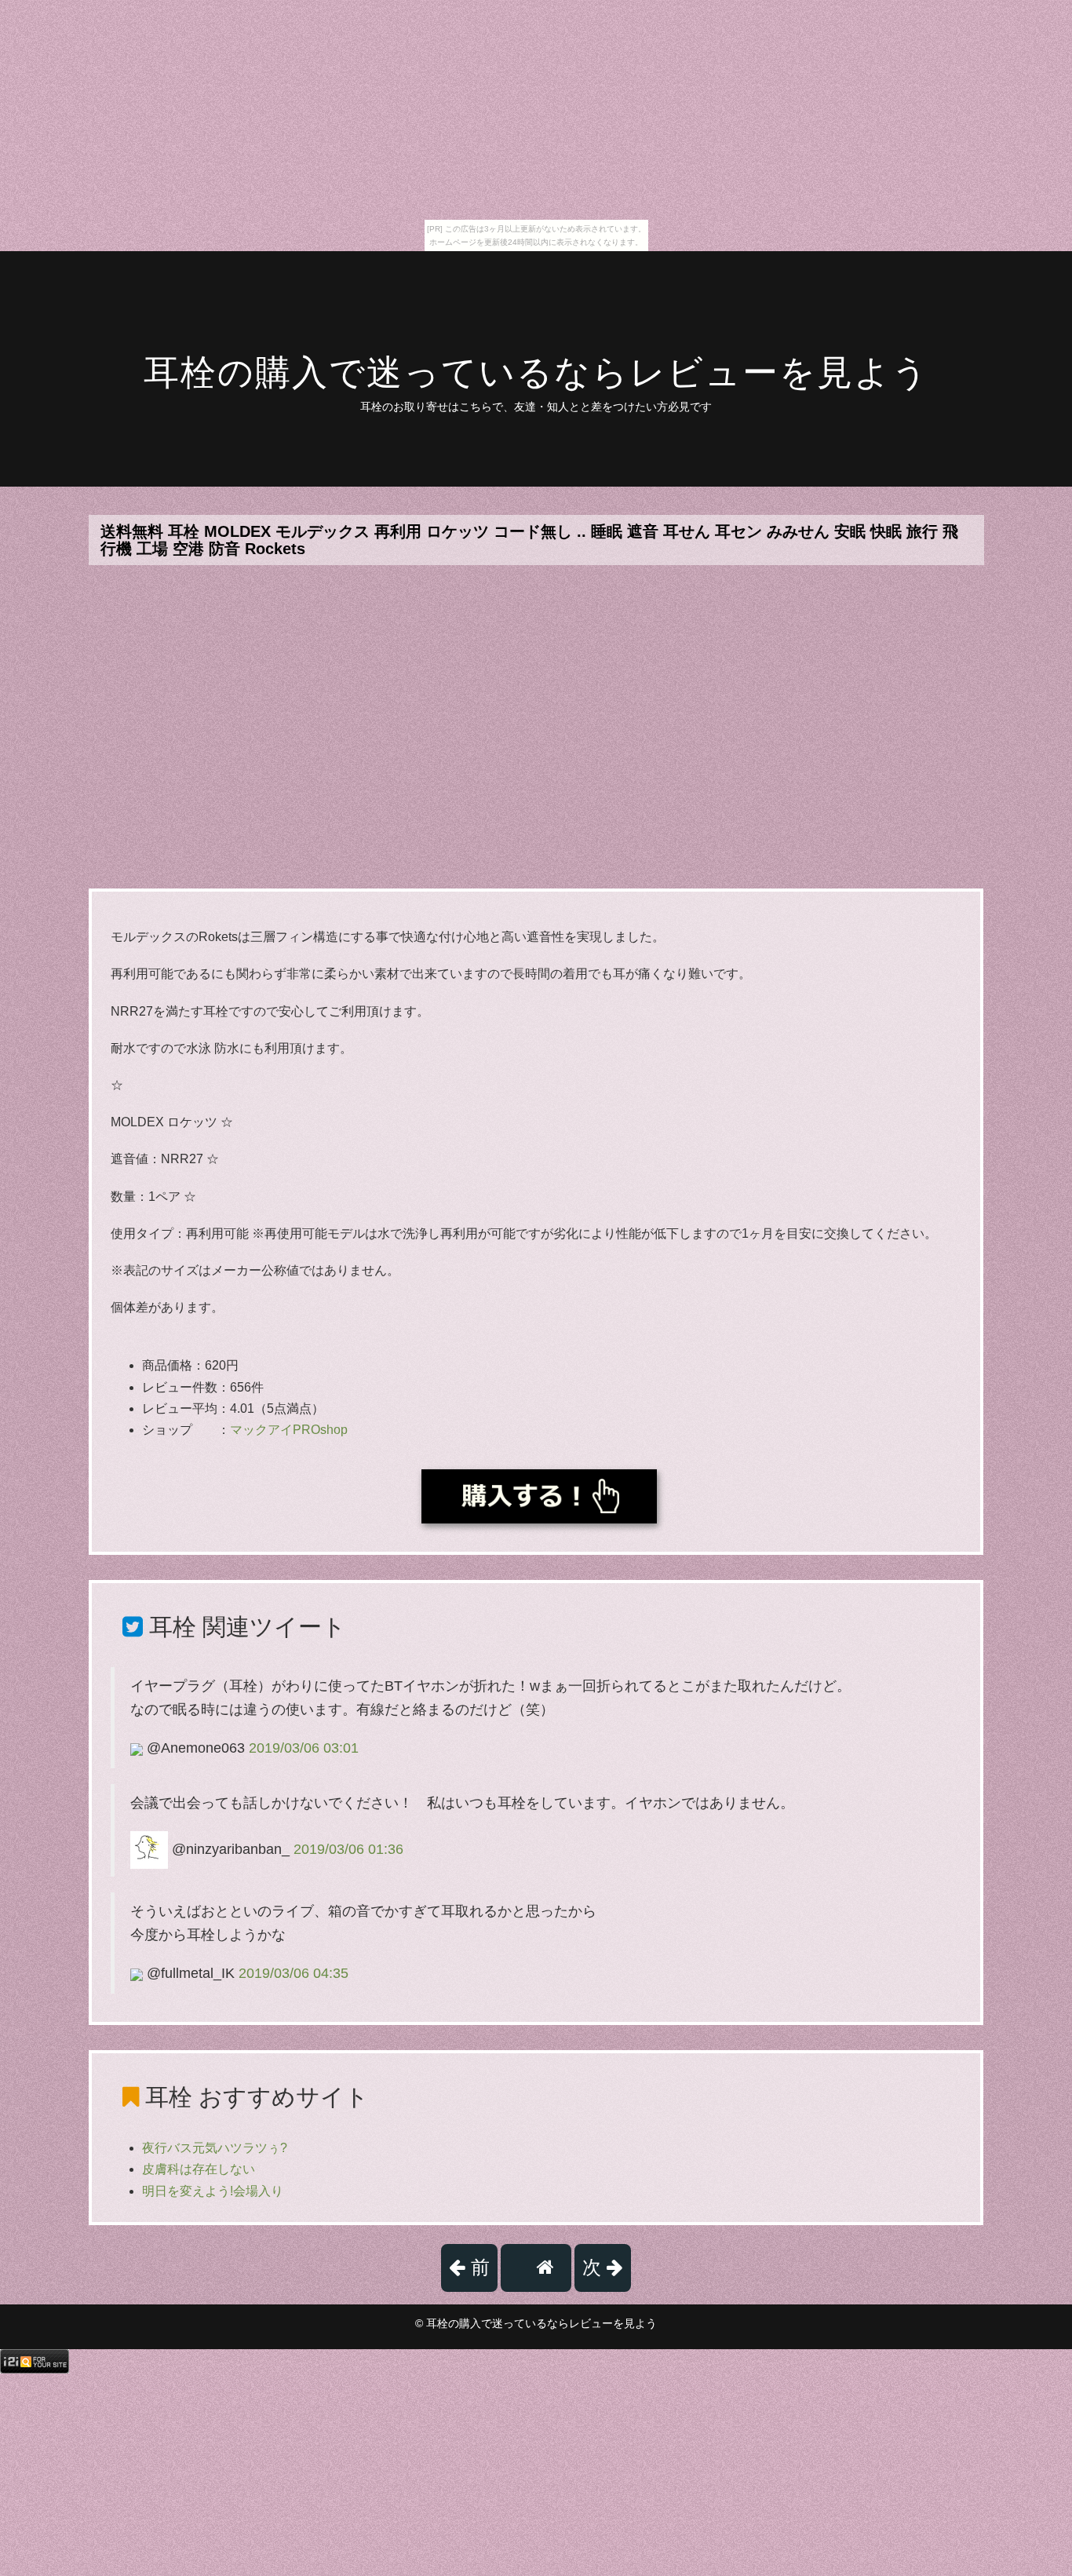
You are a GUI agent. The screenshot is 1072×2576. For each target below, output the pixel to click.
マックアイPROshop (289, 1430)
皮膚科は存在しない (199, 2169)
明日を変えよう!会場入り (213, 2191)
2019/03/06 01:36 (348, 1849)
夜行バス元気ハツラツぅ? (215, 2148)
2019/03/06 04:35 (294, 1973)
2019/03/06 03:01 (304, 1748)
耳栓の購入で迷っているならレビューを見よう (536, 372)
